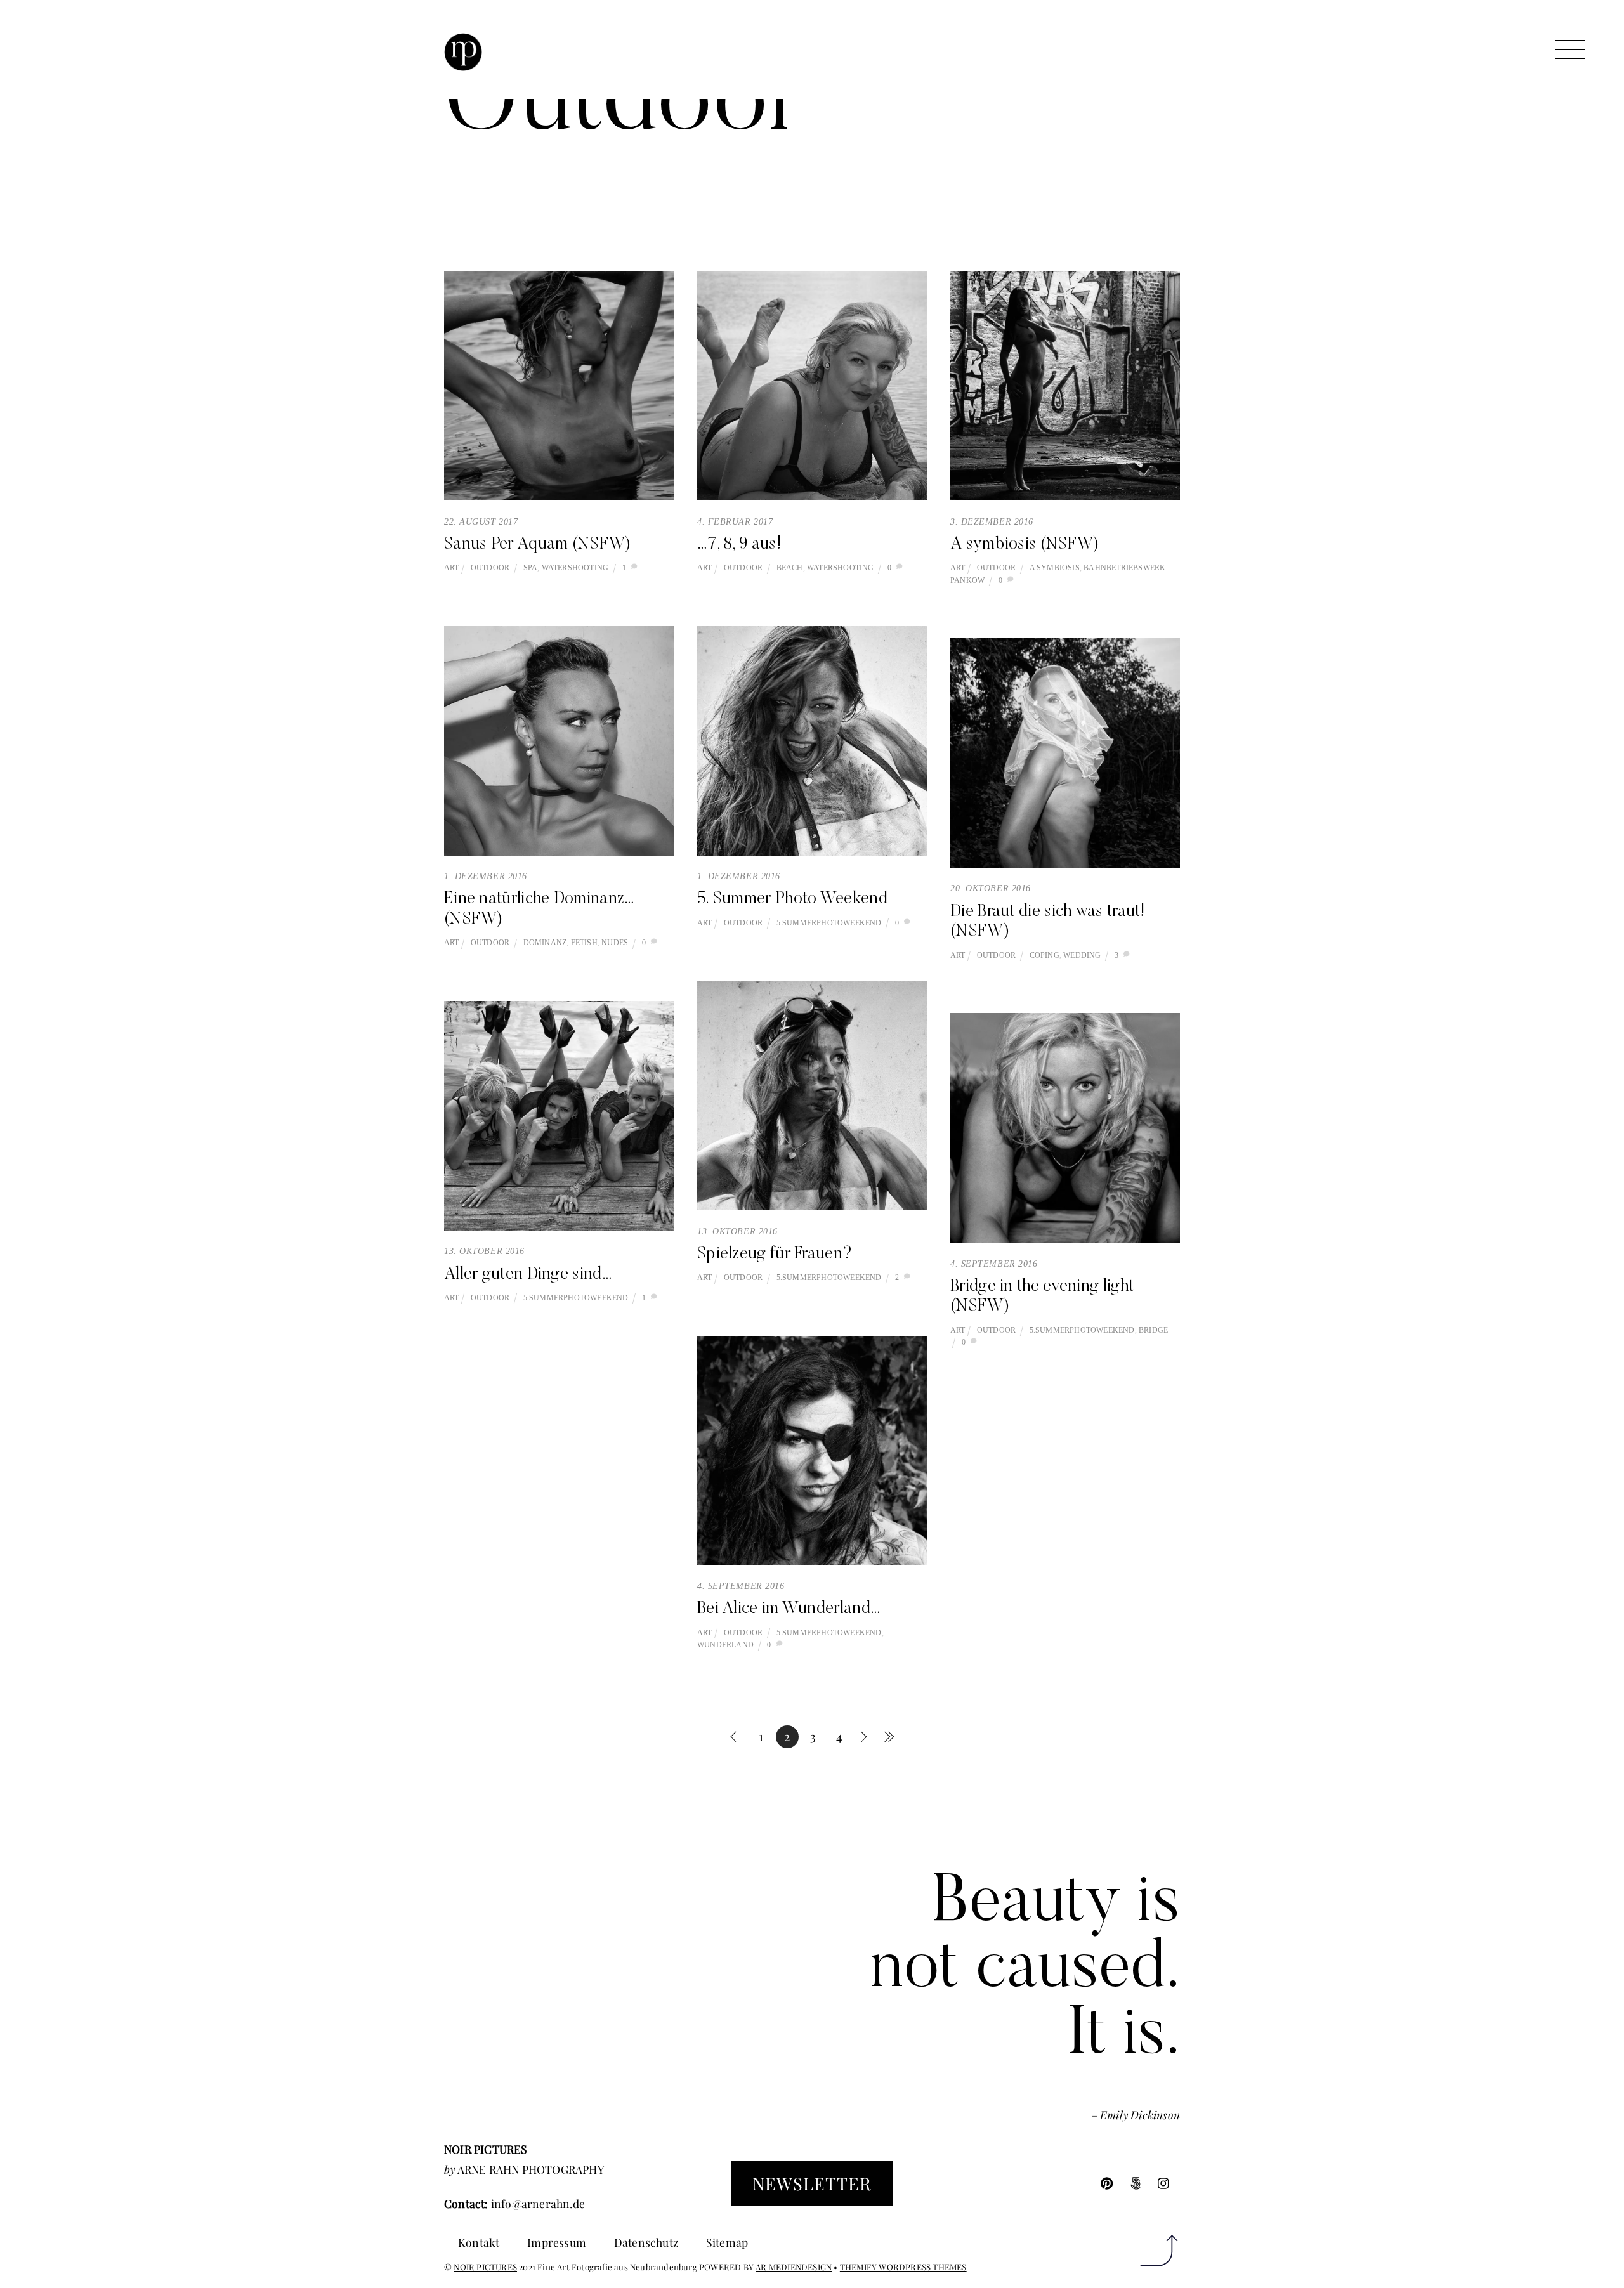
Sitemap (727, 2242)
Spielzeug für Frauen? (775, 1255)
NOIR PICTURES (485, 2267)
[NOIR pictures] (463, 63)
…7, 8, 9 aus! (739, 545)
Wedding (1082, 955)
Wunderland (725, 1645)
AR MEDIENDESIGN (794, 2267)
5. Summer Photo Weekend (792, 899)
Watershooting (575, 568)
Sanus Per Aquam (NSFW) (538, 545)
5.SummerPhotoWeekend (829, 923)
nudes (615, 943)
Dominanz (545, 943)
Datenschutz (646, 2242)
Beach (790, 568)
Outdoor (490, 568)
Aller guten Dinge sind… (528, 1275)
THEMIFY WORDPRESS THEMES (903, 2267)
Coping (1044, 955)
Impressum (557, 2242)
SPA (531, 568)
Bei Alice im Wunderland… (789, 1609)
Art (452, 568)
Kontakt (479, 2242)
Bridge (1153, 1330)
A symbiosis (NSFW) (1025, 545)
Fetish (584, 943)
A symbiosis (1055, 568)
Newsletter (812, 2183)
